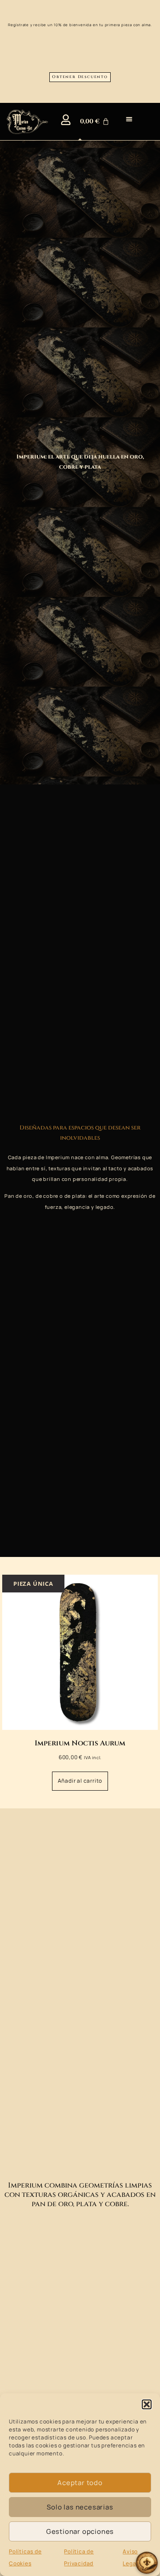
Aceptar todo (80, 2483)
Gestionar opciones (80, 2531)
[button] (147, 2404)
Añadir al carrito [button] (80, 1781)
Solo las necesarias (80, 2507)
